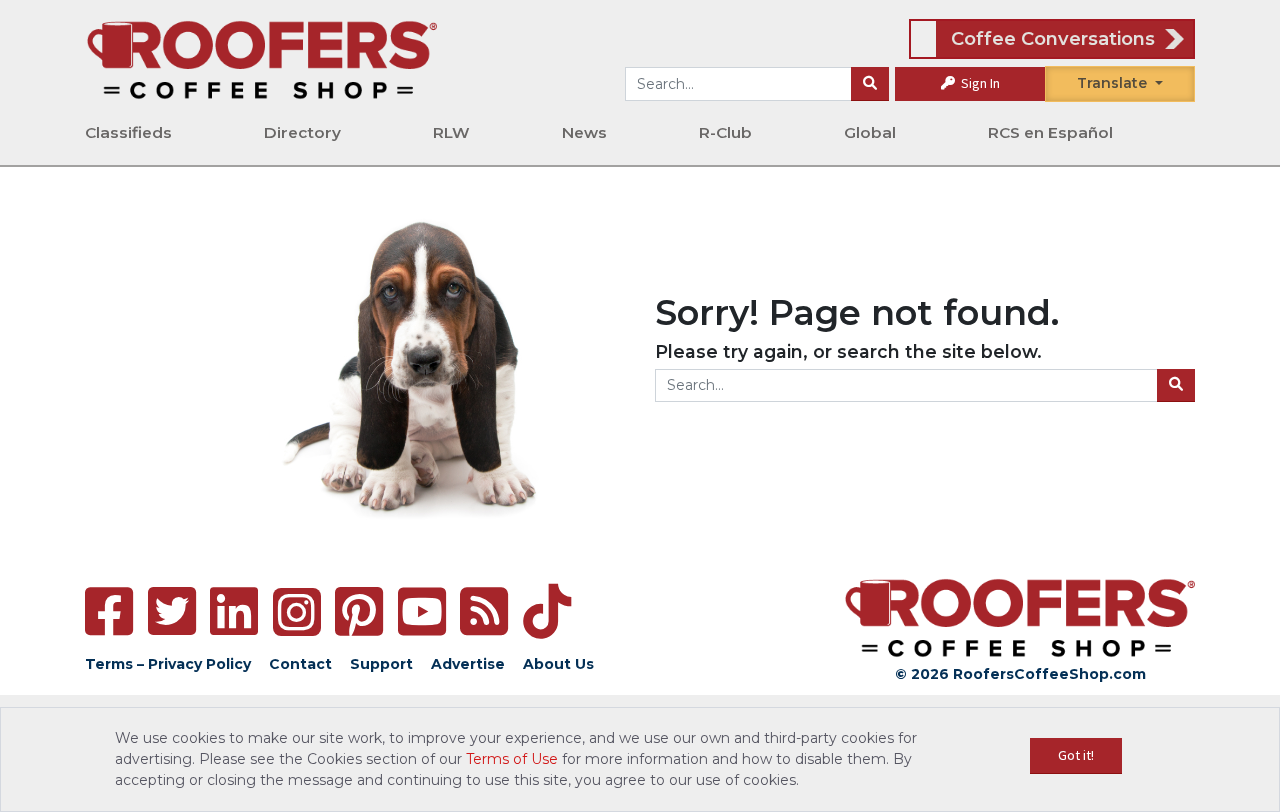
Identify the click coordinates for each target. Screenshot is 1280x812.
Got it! (1076, 755)
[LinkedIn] (234, 611)
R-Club (725, 132)
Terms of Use (512, 759)
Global (870, 132)
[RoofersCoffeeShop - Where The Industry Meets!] (262, 59)
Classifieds (128, 132)
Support (381, 664)
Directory (302, 132)
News (584, 132)
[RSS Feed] (484, 611)
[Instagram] (297, 612)
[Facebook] (109, 611)
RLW (451, 132)
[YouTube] (422, 611)
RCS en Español (1050, 132)
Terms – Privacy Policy (168, 664)
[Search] (870, 84)
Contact (300, 664)
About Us (558, 664)
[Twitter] (172, 611)
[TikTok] (547, 611)
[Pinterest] (359, 611)
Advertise (468, 664)
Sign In (979, 83)
